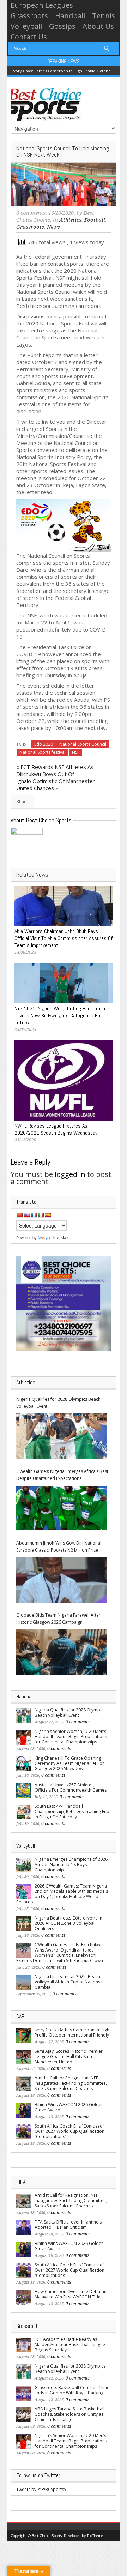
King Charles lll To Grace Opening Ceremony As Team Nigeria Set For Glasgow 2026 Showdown (69, 1763)
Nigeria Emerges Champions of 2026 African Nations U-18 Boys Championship (71, 1865)
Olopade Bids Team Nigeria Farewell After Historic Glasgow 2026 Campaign (58, 1619)
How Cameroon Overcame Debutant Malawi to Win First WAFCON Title (71, 2294)
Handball (70, 16)
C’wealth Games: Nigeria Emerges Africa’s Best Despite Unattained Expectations (62, 1475)
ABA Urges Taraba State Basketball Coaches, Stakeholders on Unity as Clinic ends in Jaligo (69, 2414)
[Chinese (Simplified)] (19, 1215)
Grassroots (29, 16)
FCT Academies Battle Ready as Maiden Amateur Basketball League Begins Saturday (70, 2345)
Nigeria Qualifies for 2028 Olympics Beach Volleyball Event (58, 1403)
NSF (76, 752)
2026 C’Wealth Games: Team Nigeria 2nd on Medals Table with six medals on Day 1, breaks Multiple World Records (62, 1894)
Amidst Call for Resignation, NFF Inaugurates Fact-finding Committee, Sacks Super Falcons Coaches (71, 2083)
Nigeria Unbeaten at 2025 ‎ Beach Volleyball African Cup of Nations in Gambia (70, 1982)
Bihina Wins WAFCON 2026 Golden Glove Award (69, 2107)
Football (95, 220)
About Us (98, 26)
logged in (70, 1174)
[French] (34, 1215)
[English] (26, 1215)
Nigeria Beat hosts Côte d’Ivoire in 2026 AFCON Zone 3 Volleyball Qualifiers (68, 1923)
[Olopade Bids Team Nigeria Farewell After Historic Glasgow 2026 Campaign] (62, 1652)
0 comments (31, 213)
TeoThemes (96, 2536)
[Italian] (41, 1215)
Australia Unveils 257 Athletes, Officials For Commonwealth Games (71, 1787)
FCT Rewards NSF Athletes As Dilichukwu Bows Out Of (55, 770)
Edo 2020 (44, 744)
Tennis (104, 16)
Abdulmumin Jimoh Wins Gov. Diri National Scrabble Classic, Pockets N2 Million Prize (59, 1546)
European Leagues (42, 5)
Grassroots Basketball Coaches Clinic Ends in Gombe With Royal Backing (72, 2390)
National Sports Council (83, 744)
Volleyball (26, 26)
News (53, 227)
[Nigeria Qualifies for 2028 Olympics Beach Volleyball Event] (62, 1436)
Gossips (62, 26)
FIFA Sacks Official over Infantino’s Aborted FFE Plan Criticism (68, 2225)
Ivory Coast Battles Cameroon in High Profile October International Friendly (72, 2032)
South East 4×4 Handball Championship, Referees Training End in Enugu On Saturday (72, 1811)
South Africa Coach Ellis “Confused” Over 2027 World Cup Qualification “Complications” (69, 2131)
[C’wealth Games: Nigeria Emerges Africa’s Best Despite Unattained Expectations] (62, 1508)
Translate (61, 1238)
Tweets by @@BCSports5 (41, 2489)
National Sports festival (43, 752)
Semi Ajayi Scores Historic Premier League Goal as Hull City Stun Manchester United (69, 2056)
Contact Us (29, 37)
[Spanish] (48, 1215)
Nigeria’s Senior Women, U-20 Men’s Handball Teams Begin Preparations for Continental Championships (71, 1737)
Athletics (70, 220)
